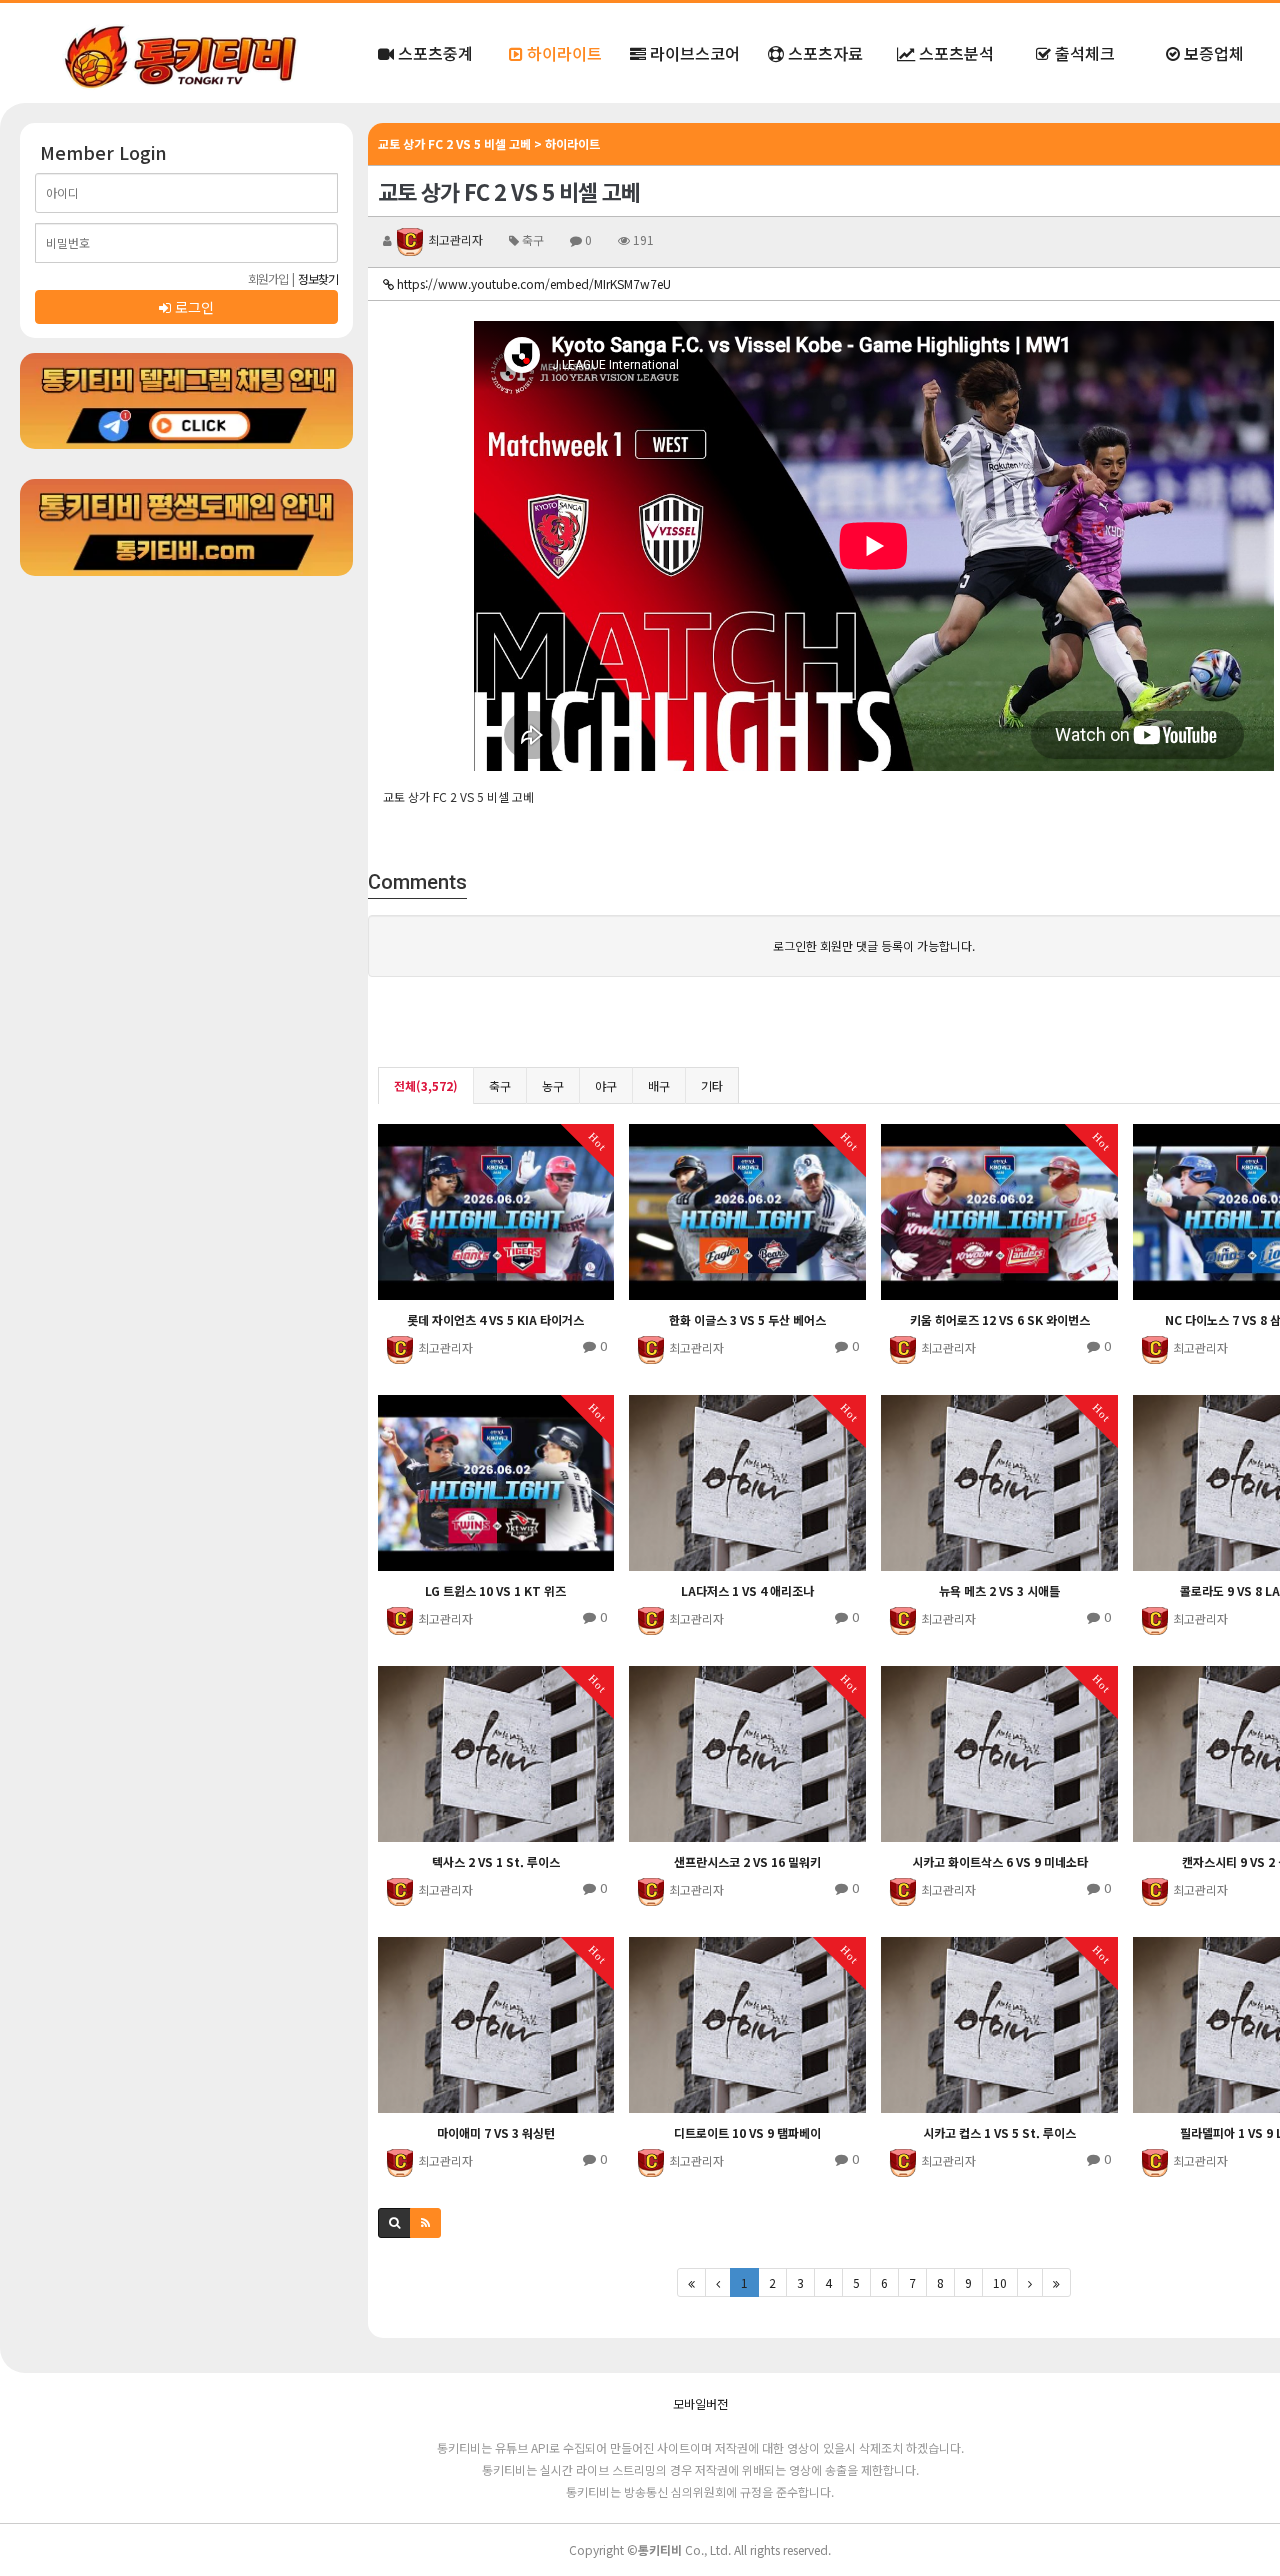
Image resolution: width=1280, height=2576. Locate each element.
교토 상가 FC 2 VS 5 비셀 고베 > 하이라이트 (489, 143)
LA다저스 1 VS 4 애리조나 (747, 1590)
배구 (659, 1085)
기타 (712, 1085)
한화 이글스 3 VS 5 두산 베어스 (747, 1319)
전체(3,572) (426, 1085)
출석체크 (1083, 53)
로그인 (192, 307)
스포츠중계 (433, 53)
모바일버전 (700, 2403)
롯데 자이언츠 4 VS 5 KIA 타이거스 (495, 1319)
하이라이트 (562, 53)
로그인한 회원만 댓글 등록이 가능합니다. (874, 945)
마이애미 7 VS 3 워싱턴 (496, 2132)
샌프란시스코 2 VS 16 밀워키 (747, 1861)
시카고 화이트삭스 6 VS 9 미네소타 (1000, 1861)
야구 (606, 1085)
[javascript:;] (186, 401)
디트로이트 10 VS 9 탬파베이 (747, 2132)
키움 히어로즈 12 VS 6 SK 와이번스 (1000, 1319)
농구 (553, 1085)
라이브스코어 (693, 53)
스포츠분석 (954, 53)
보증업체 (1212, 53)
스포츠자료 (823, 53)
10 (1000, 2282)
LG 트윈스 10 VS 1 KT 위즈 (495, 1590)
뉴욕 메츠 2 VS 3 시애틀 (999, 1590)
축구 (500, 1085)
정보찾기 (318, 278)
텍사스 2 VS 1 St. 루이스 (496, 1861)
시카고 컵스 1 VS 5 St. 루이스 (999, 2132)
